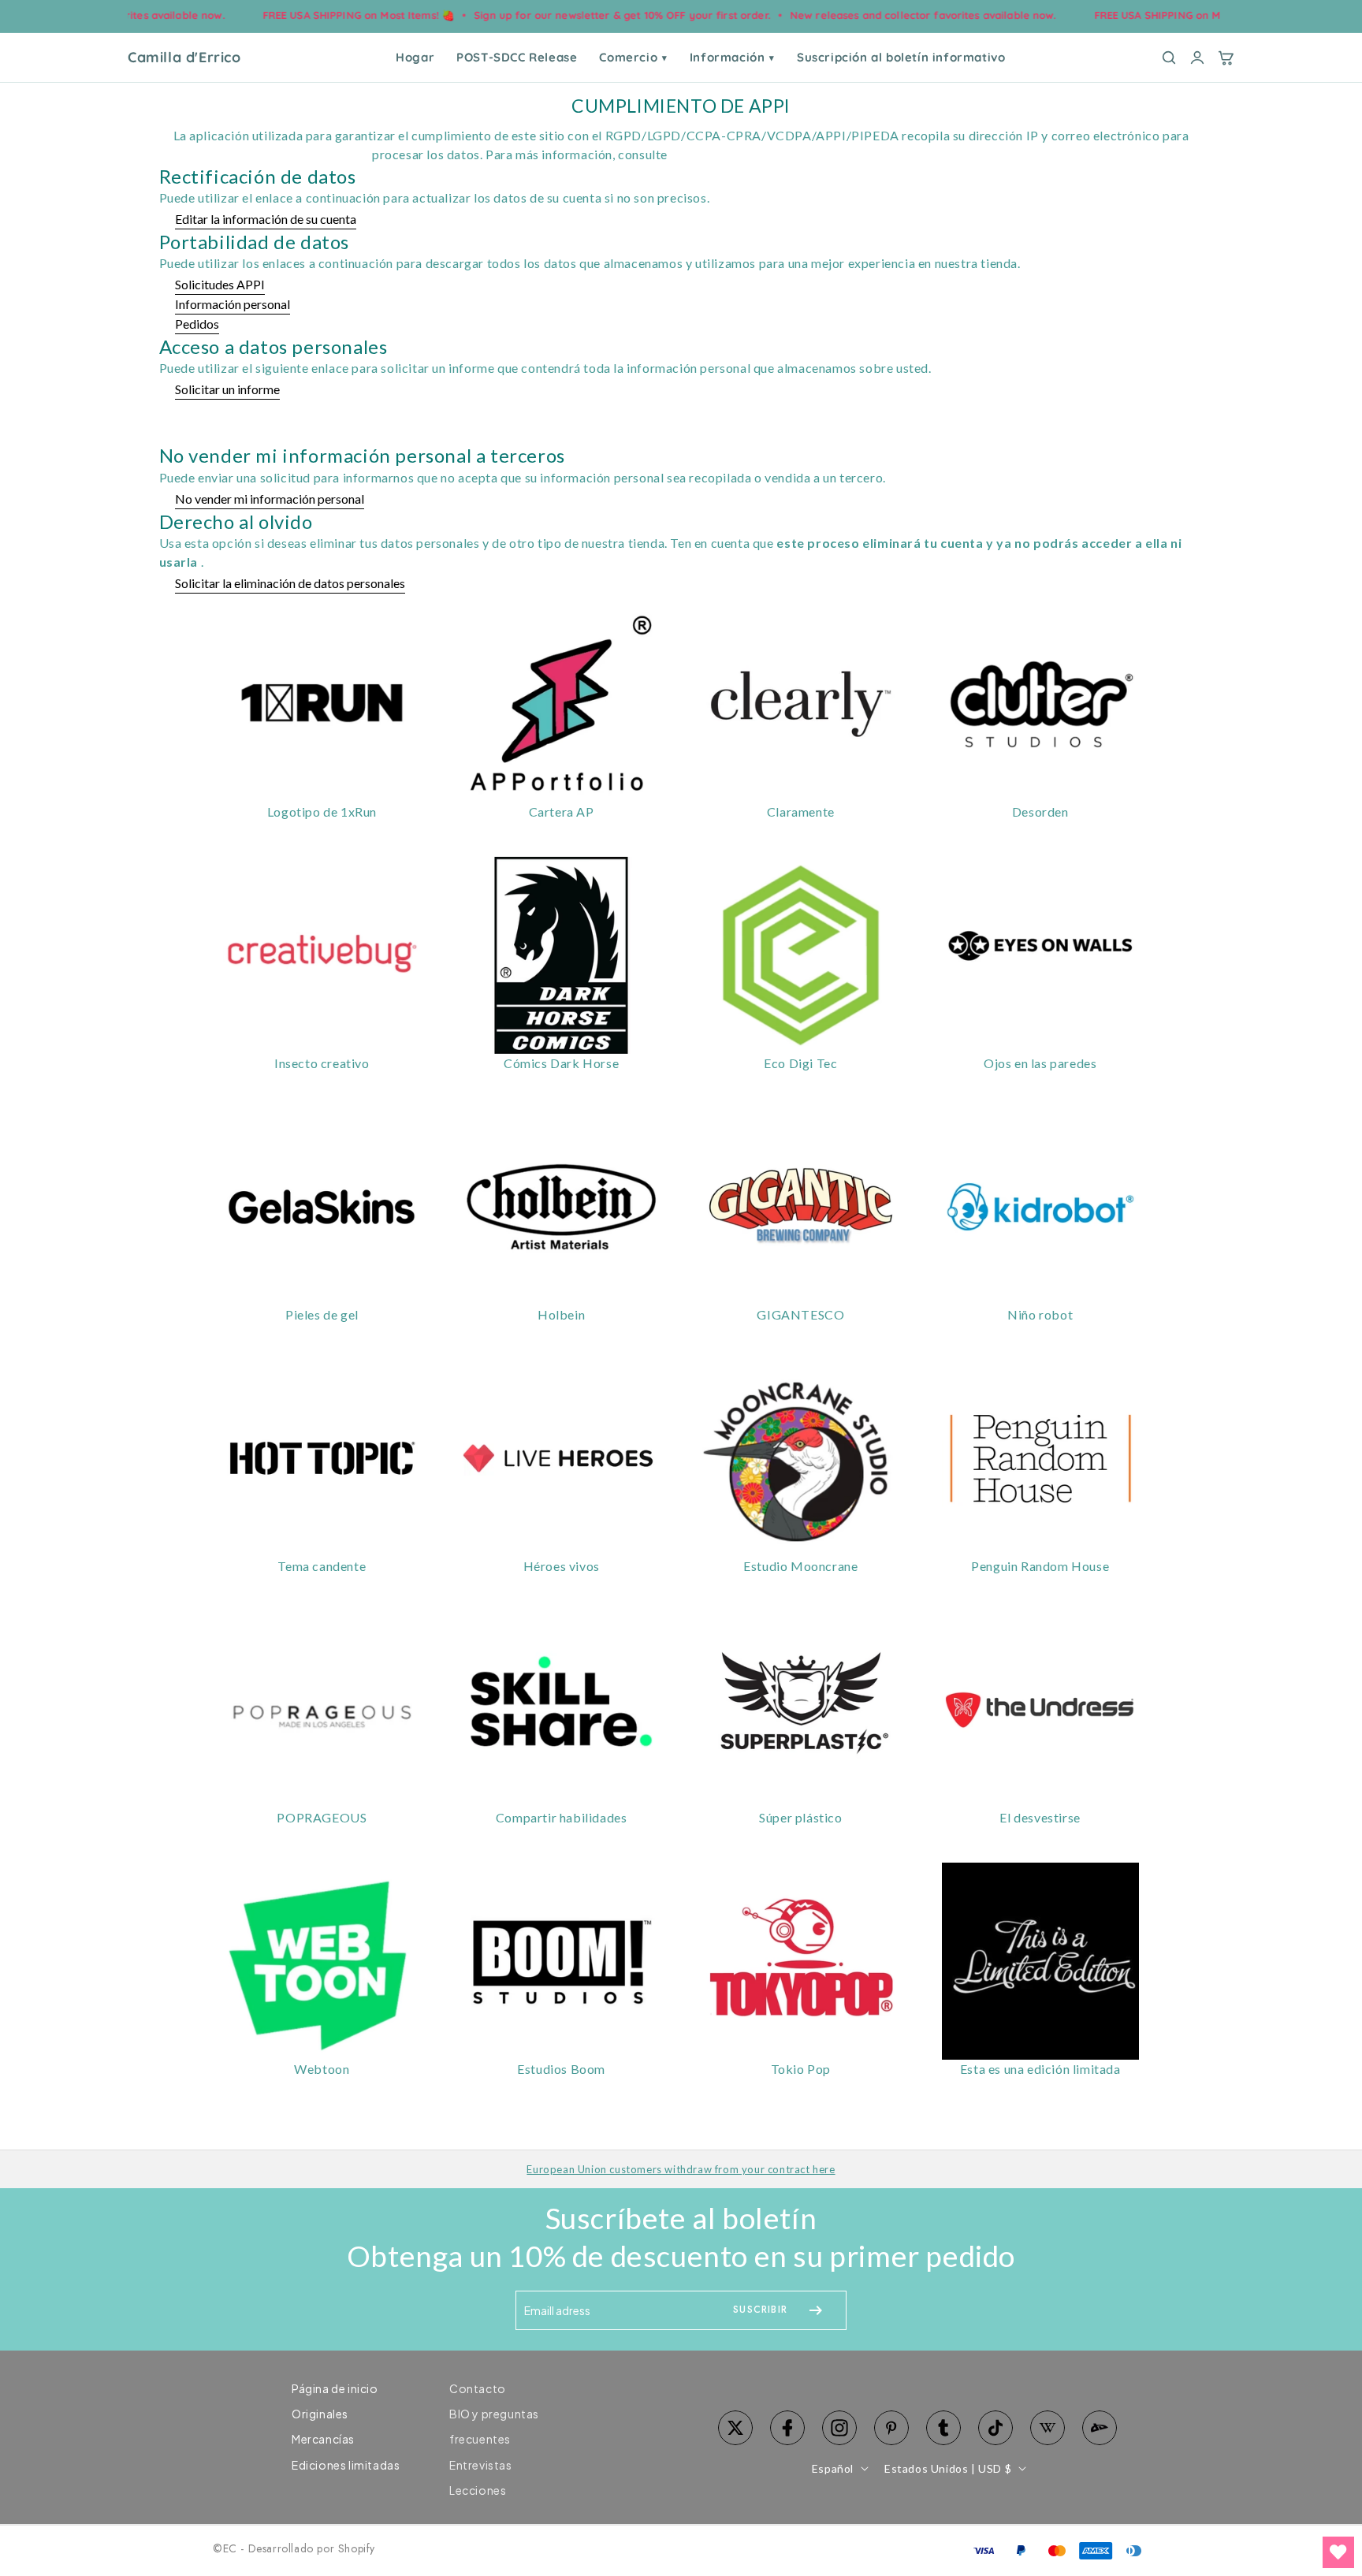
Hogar (415, 57)
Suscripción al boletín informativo (901, 57)
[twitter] (735, 2428)
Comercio (633, 57)
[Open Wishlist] (1338, 2552)
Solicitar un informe (227, 389)
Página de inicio (335, 2388)
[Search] (1169, 58)
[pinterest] (891, 2428)
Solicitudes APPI (220, 284)
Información (732, 57)
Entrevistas (481, 2465)
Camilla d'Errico (184, 58)
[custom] (839, 2428)
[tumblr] (943, 2428)
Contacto (478, 2388)
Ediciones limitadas (346, 2465)
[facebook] (787, 2428)
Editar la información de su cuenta (266, 219)
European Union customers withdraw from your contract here (681, 2169)
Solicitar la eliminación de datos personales (290, 583)
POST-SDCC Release (517, 57)
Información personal (233, 304)
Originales (320, 2414)
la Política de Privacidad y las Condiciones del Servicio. (830, 154)
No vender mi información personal (270, 499)
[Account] (1197, 58)
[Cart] (1226, 58)
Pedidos (197, 324)
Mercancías (323, 2439)
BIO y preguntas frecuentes (494, 2426)
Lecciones (478, 2490)
